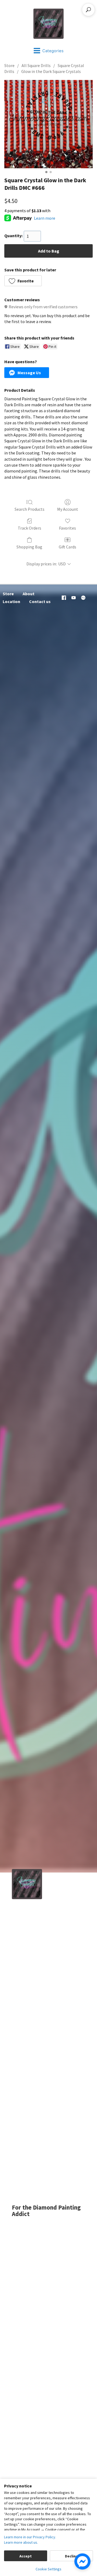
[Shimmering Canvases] (48, 24)
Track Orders (30, 528)
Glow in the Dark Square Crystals (51, 71)
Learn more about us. (21, 2542)
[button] (23, 281)
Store (9, 65)
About (29, 594)
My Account (68, 509)
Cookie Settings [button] (48, 2569)
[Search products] (88, 10)
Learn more (45, 218)
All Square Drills (36, 65)
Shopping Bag (29, 547)
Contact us (40, 601)
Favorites (67, 528)
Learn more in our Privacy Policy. (30, 2537)
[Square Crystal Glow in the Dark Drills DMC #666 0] (48, 124)
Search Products (30, 509)
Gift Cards (67, 547)
